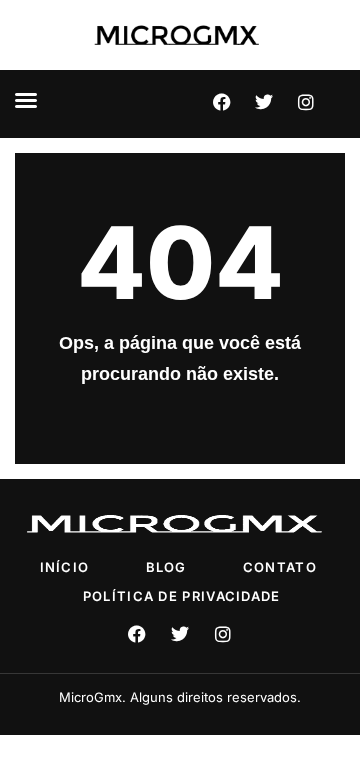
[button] (26, 100)
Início (65, 567)
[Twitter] (264, 102)
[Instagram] (306, 102)
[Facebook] (222, 102)
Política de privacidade (182, 596)
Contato (280, 567)
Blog (166, 567)
